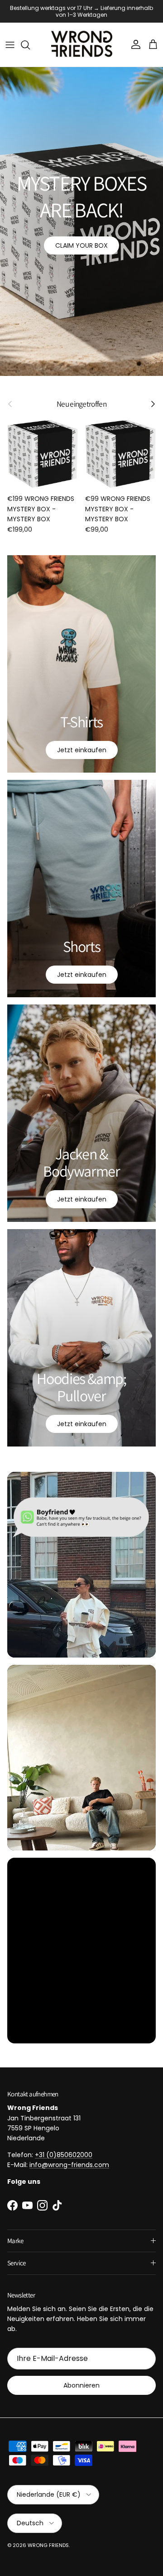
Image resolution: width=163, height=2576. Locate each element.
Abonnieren (81, 2379)
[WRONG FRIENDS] (82, 38)
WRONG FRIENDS (48, 2539)
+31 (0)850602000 (64, 2148)
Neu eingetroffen (81, 398)
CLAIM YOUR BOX (81, 239)
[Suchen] (30, 38)
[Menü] (10, 38)
